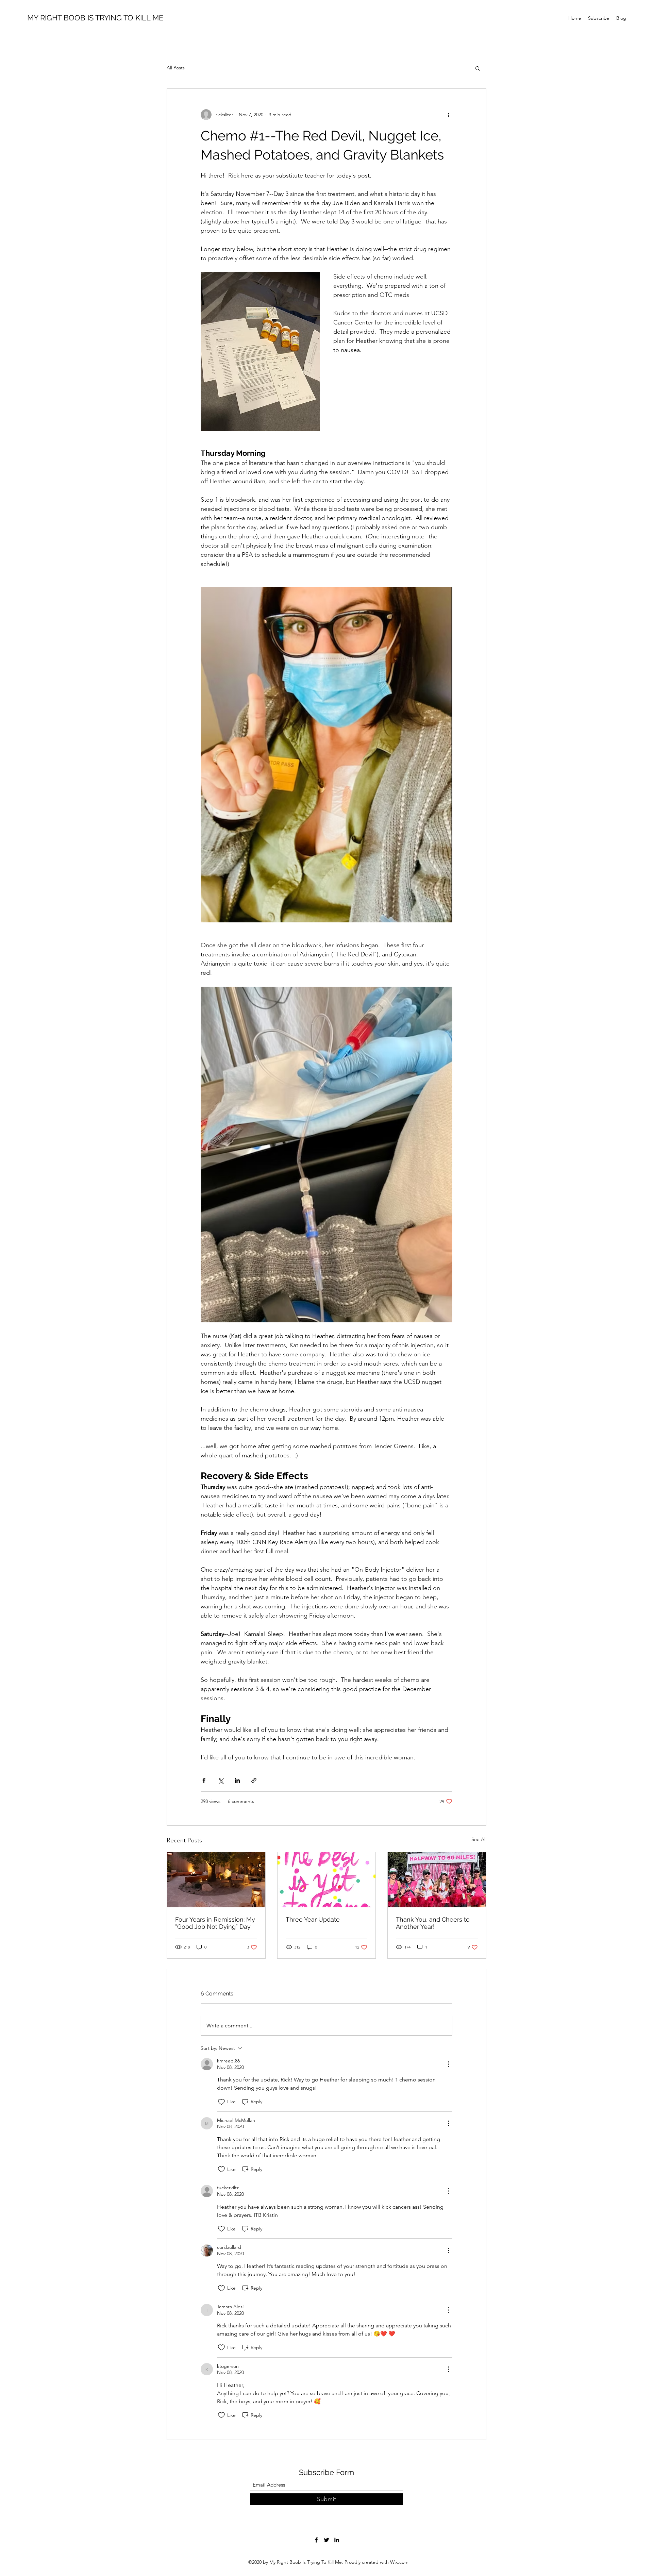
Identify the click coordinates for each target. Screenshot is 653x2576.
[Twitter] (326, 2540)
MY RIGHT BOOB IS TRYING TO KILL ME (95, 18)
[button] (478, 68)
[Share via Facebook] (204, 1780)
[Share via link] (254, 1780)
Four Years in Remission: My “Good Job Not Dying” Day (215, 1923)
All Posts (176, 68)
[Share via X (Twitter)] (221, 1780)
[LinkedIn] (337, 2540)
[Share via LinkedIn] (237, 1780)
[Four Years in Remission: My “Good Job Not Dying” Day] (216, 1880)
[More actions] (448, 115)
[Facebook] (316, 2540)
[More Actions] (448, 2064)
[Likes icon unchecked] (221, 2102)
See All (479, 1839)
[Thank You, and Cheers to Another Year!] (437, 1880)
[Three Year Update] (327, 1880)
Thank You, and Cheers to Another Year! (433, 1923)
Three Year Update (313, 1919)
